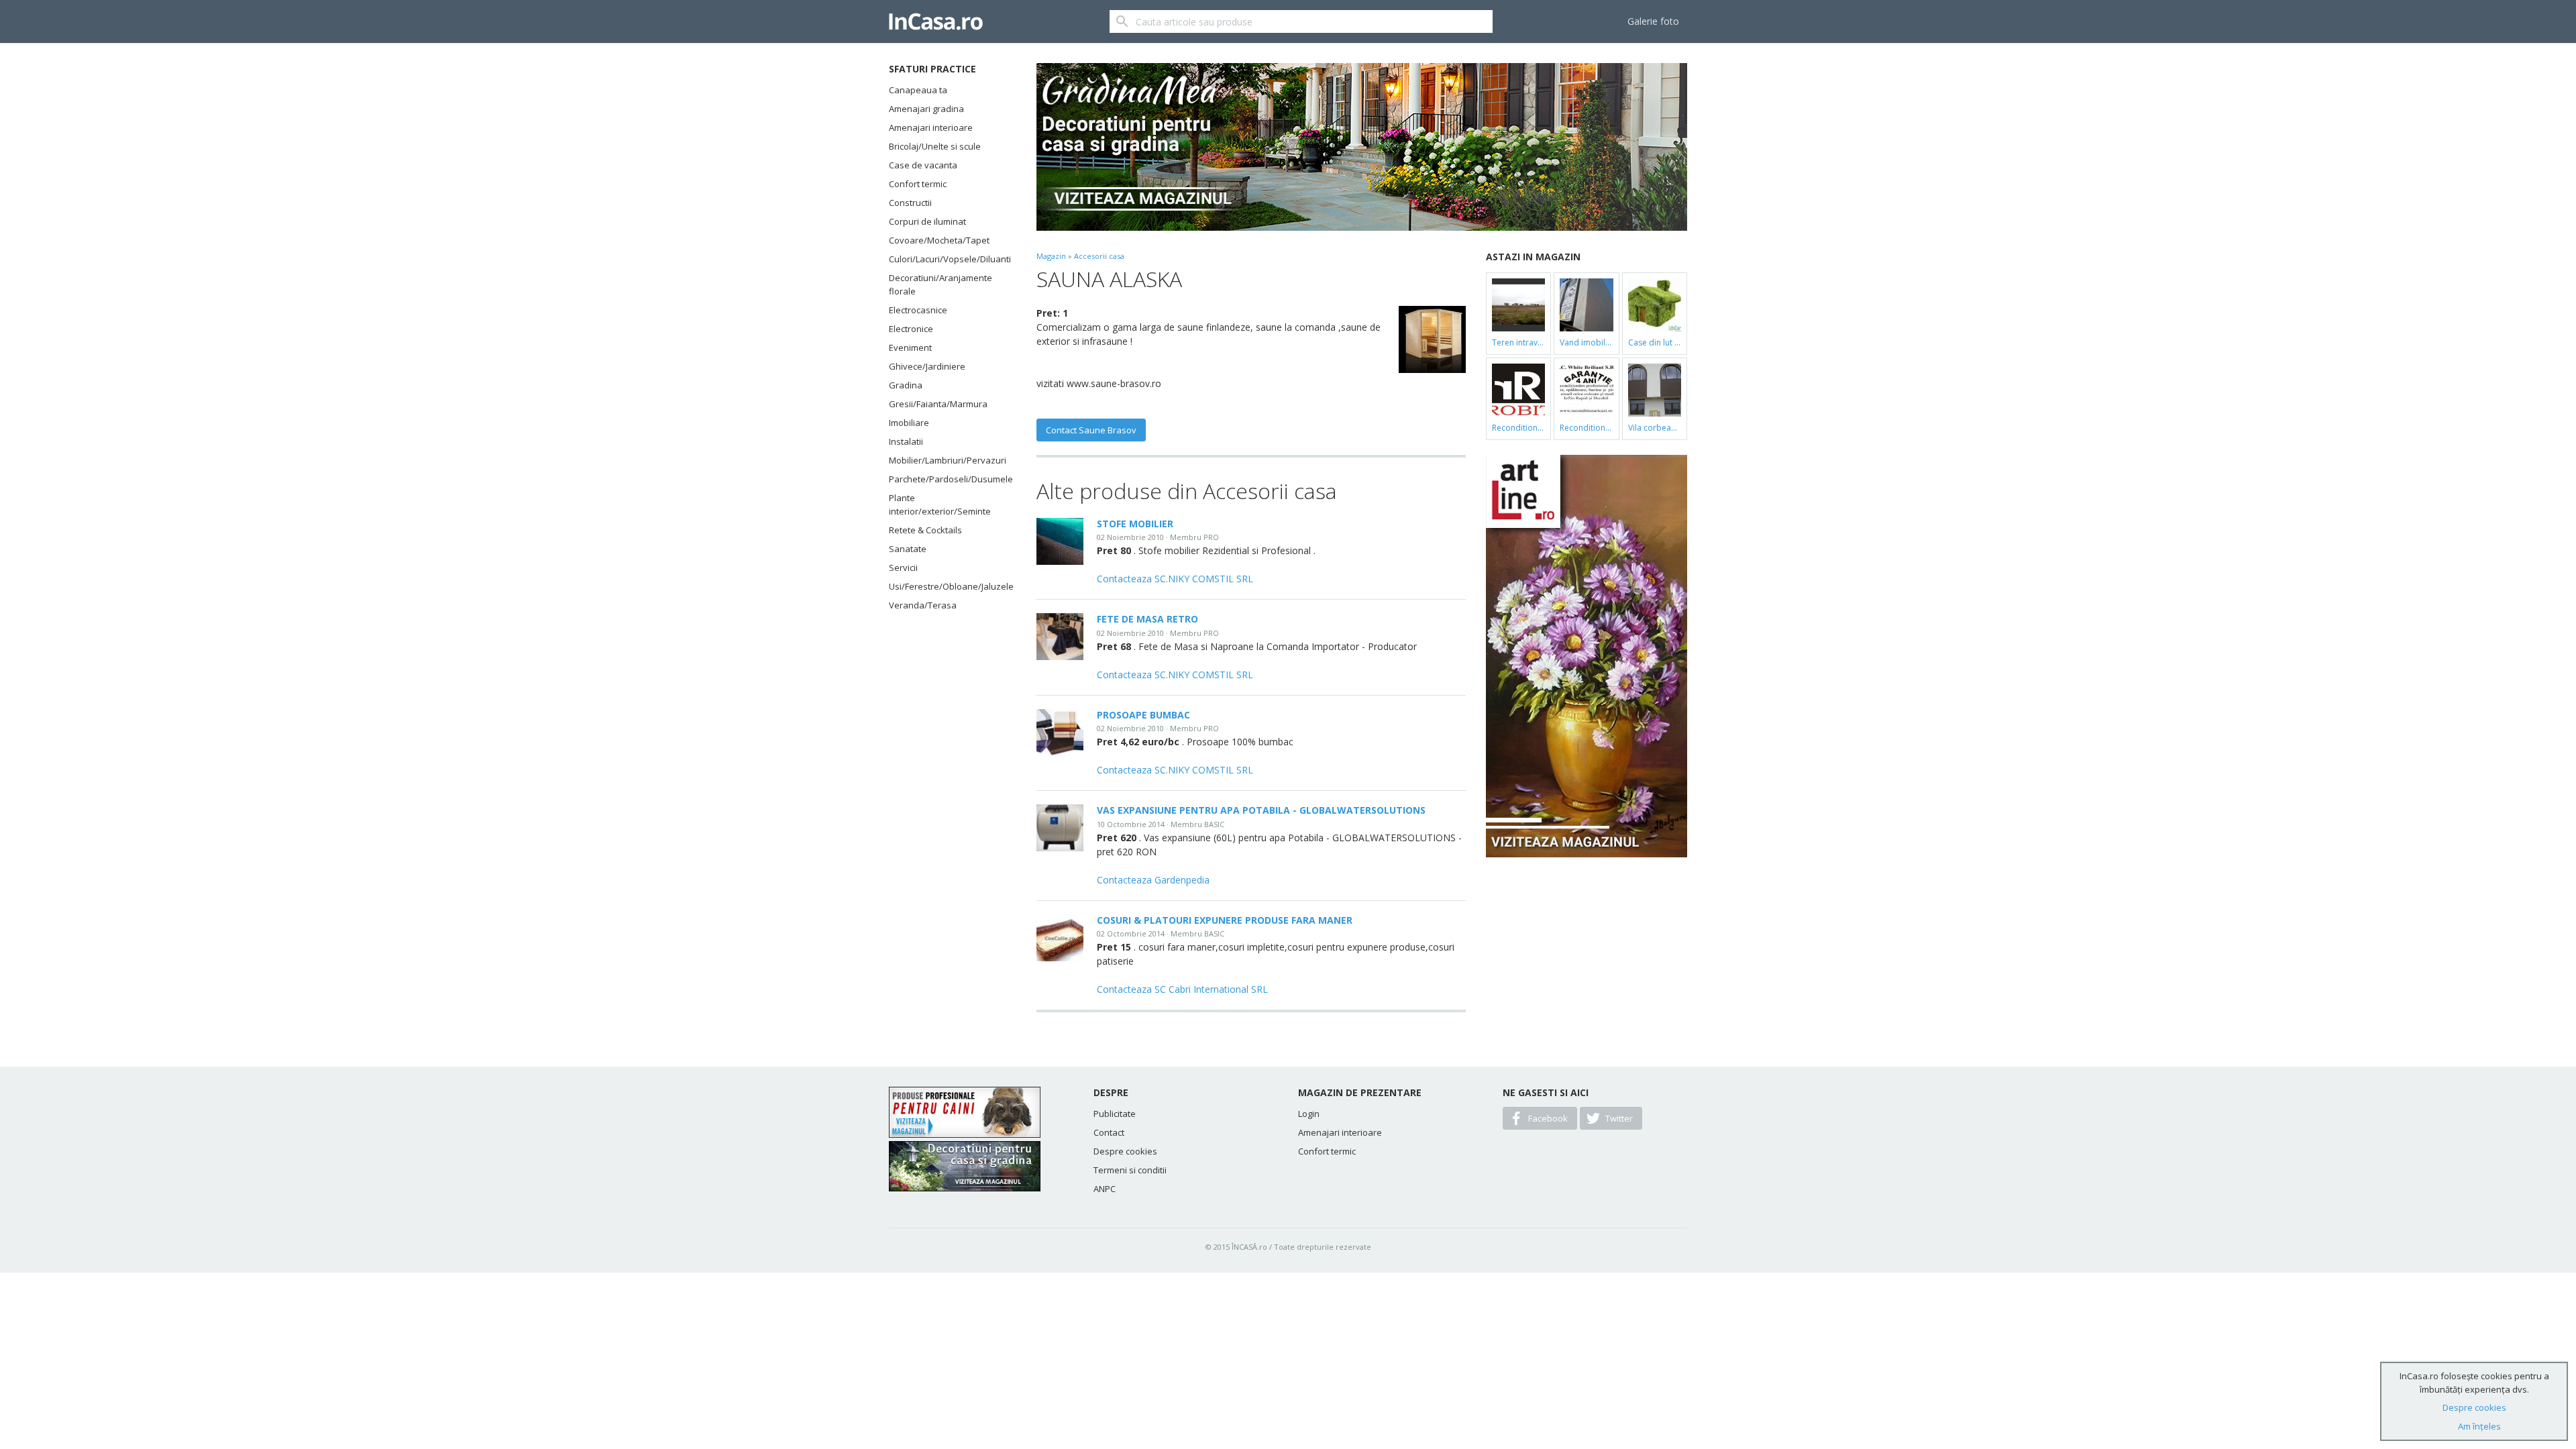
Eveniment (910, 347)
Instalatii (906, 441)
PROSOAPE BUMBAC (1143, 715)
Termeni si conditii (1130, 1170)
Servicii (903, 568)
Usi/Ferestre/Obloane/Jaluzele (946, 586)
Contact (1109, 1132)
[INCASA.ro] (936, 21)
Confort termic (918, 184)
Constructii (910, 203)
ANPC (1105, 1189)
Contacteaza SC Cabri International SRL (1182, 989)
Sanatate (908, 549)
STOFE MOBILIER (1135, 524)
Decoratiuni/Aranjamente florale (941, 284)
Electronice (911, 329)
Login (1309, 1114)
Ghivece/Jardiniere (927, 366)
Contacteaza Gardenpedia (1153, 880)
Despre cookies (1125, 1151)
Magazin (1051, 256)
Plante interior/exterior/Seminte (940, 504)
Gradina (906, 385)
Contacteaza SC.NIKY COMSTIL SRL (1175, 579)
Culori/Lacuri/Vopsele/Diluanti (946, 259)
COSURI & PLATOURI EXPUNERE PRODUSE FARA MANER (1225, 920)
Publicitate (1115, 1114)
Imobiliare (909, 423)
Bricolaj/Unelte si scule (935, 146)
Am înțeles (2479, 1426)
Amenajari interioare (931, 127)
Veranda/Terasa (923, 605)
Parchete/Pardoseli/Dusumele (946, 479)
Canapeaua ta (918, 90)
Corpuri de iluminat (927, 221)
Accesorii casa (1099, 256)
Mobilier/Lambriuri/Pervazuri (946, 460)
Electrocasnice (918, 310)
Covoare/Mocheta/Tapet (939, 240)
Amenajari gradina (926, 109)
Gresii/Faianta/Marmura (938, 404)
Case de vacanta (923, 165)
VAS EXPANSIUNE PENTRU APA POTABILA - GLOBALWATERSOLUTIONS (1261, 810)
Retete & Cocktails (925, 530)
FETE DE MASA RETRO (1147, 619)
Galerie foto (1653, 21)
